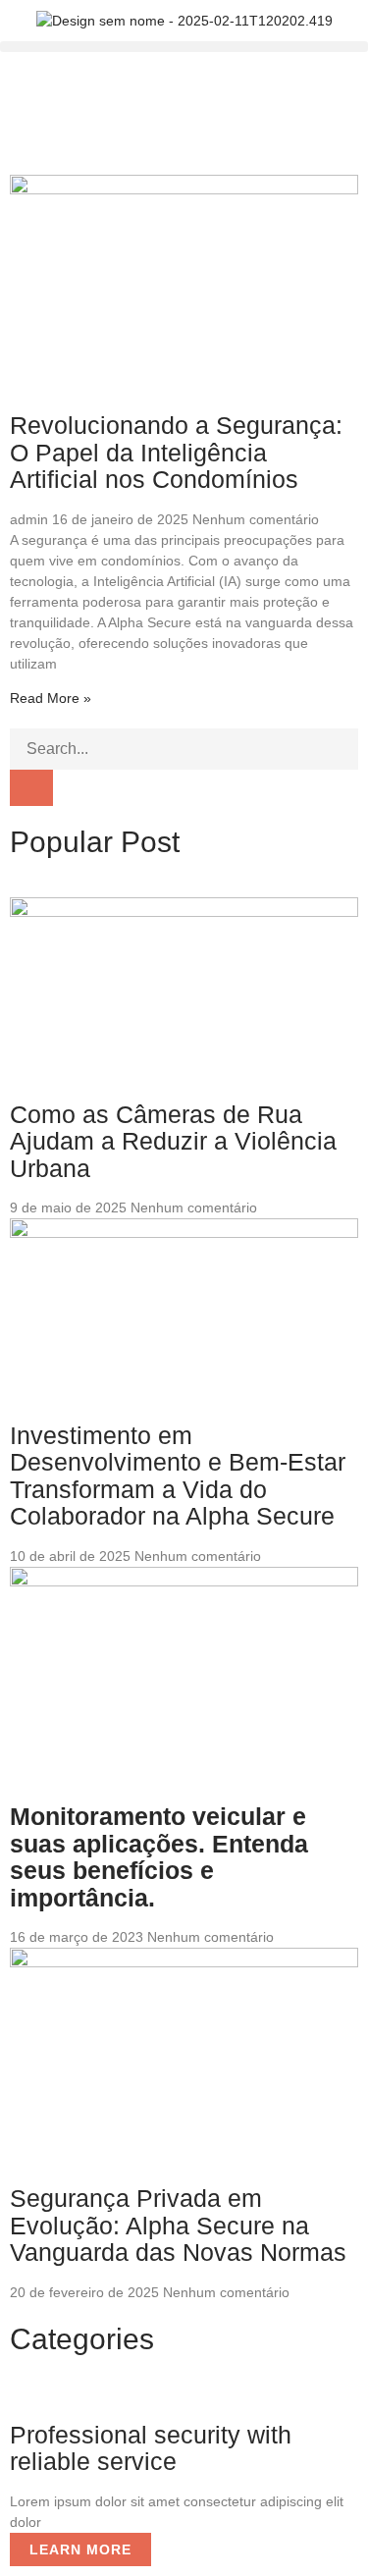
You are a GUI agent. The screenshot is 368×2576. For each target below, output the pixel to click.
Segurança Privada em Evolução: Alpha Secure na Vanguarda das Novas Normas (178, 2225)
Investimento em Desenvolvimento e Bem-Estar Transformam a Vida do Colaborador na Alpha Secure (178, 1476)
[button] (184, 47)
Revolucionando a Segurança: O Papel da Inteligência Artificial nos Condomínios (176, 452)
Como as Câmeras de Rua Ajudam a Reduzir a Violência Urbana (173, 1141)
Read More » (51, 698)
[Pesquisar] (31, 788)
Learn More (80, 2549)
